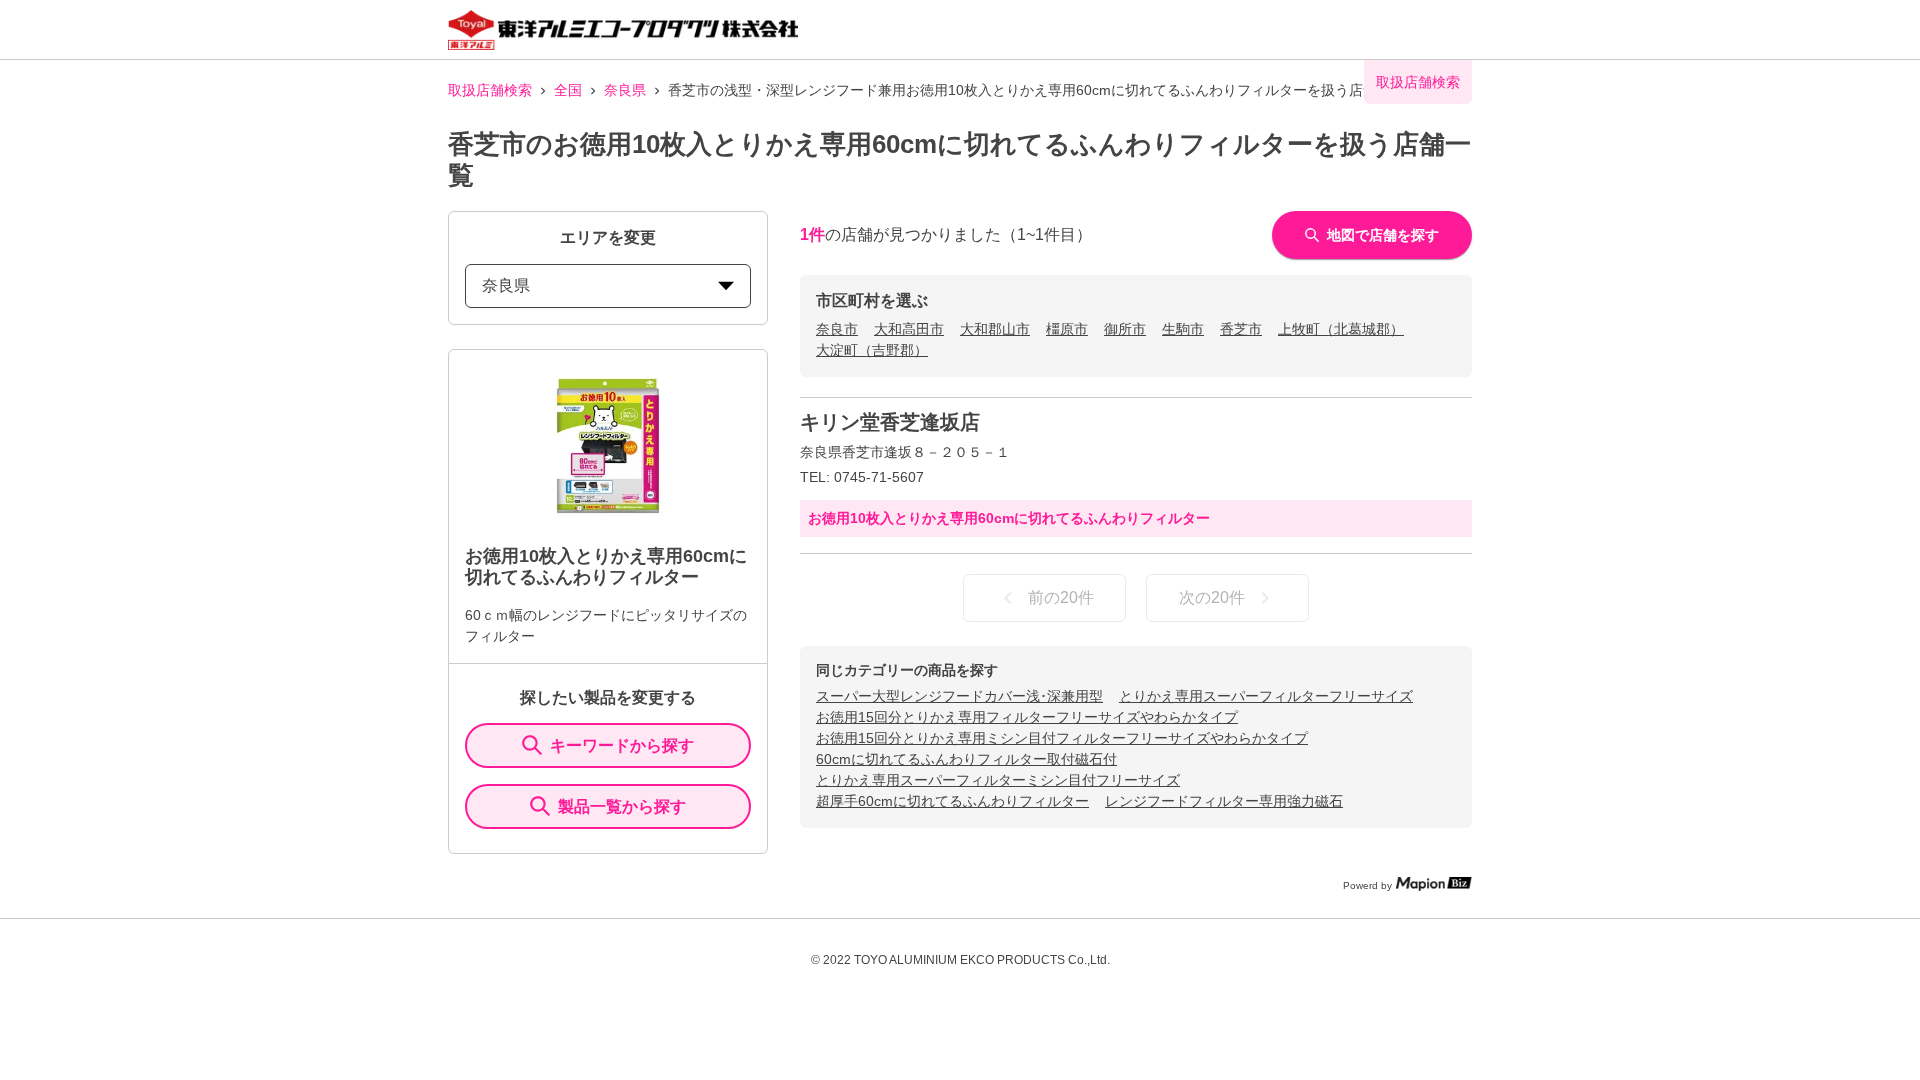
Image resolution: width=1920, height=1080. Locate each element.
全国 (568, 90)
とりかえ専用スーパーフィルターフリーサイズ (1266, 696)
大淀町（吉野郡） (872, 350)
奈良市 (837, 329)
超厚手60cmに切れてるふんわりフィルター (952, 801)
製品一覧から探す (622, 806)
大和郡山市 (995, 329)
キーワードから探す (622, 745)
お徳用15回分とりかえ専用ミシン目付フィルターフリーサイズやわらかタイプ (1062, 738)
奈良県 (625, 90)
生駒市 (1183, 329)
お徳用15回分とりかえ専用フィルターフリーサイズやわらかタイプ (1027, 717)
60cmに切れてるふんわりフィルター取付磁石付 (966, 759)
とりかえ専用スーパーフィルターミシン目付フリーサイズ (998, 780)
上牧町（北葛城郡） (1341, 329)
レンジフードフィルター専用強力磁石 (1224, 801)
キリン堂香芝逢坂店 (890, 422)
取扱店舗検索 (490, 90)
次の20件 (1212, 597)
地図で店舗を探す (1383, 235)
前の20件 (1061, 597)
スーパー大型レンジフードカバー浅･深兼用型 (959, 696)
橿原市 (1067, 329)
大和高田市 (909, 329)
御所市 (1125, 329)
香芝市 (1241, 329)
